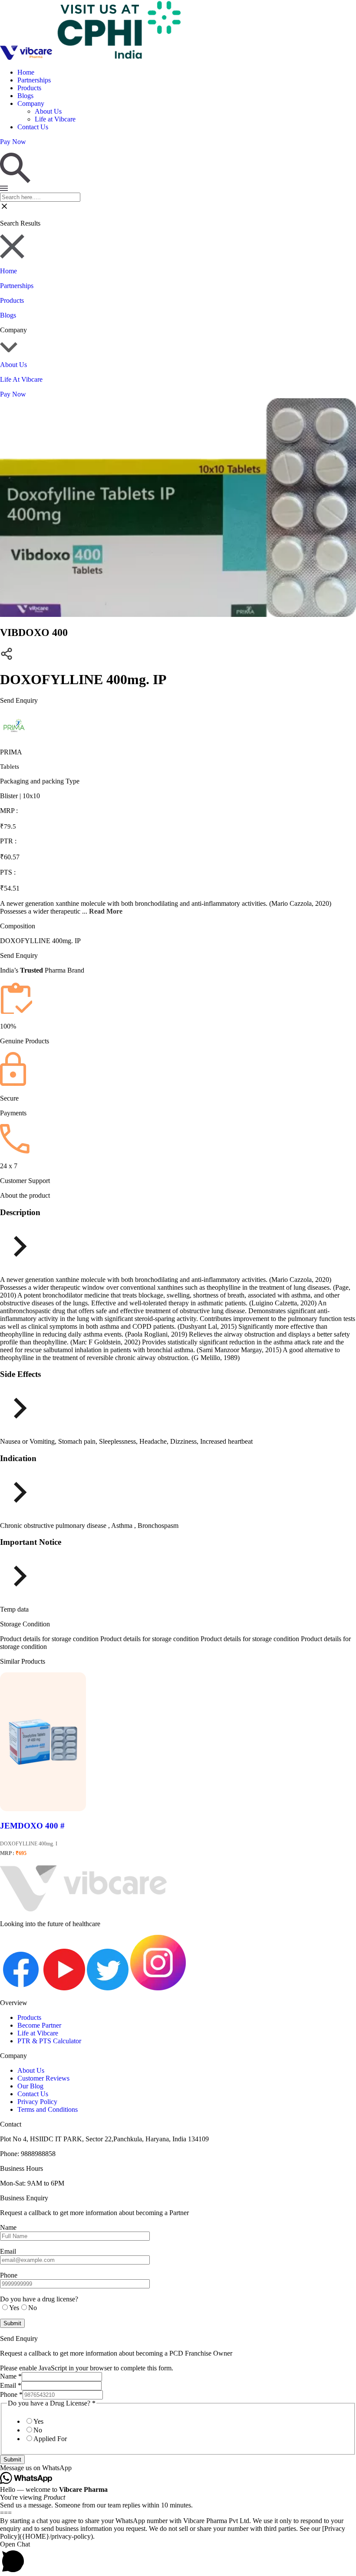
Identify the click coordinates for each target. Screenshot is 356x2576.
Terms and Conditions (48, 2109)
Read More (106, 911)
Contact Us (33, 127)
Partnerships (34, 80)
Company (31, 103)
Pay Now (13, 394)
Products (29, 88)
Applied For (50, 2439)
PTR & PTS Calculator (49, 2041)
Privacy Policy (37, 2102)
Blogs (25, 96)
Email (11, 2385)
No (38, 2430)
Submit (12, 2460)
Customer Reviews (43, 2078)
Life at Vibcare (55, 119)
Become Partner (39, 2025)
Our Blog (30, 2086)
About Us (48, 111)
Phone (11, 2394)
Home (26, 72)
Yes (38, 2421)
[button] (178, 2468)
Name (11, 2376)
